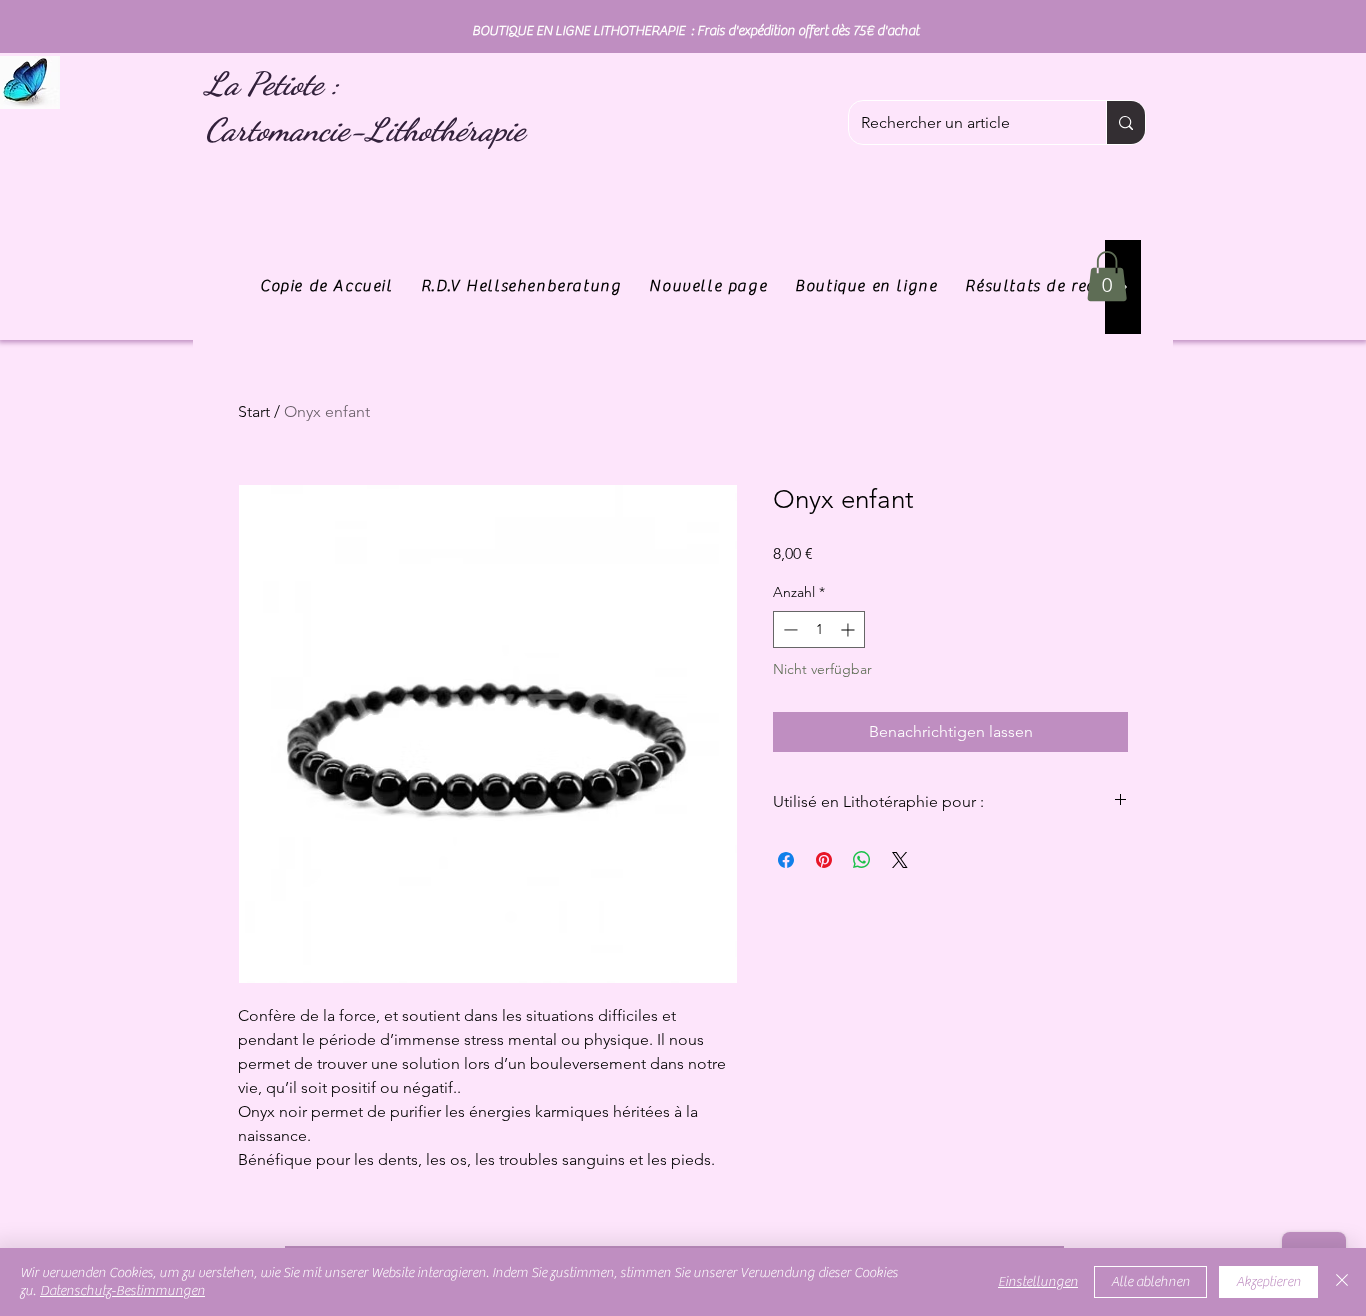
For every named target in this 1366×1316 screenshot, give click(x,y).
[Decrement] (788, 629)
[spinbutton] (819, 629)
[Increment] (849, 629)
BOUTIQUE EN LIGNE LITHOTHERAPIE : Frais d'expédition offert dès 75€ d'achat (695, 31)
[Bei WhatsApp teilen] (862, 860)
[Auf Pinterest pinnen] (824, 860)
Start (254, 411)
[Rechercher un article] (1125, 122)
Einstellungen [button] (1038, 1282)
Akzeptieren (1268, 1282)
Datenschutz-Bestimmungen (122, 1291)
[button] (1107, 276)
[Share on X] (900, 860)
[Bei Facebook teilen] (786, 860)
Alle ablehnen (1150, 1282)
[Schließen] (1342, 1282)
